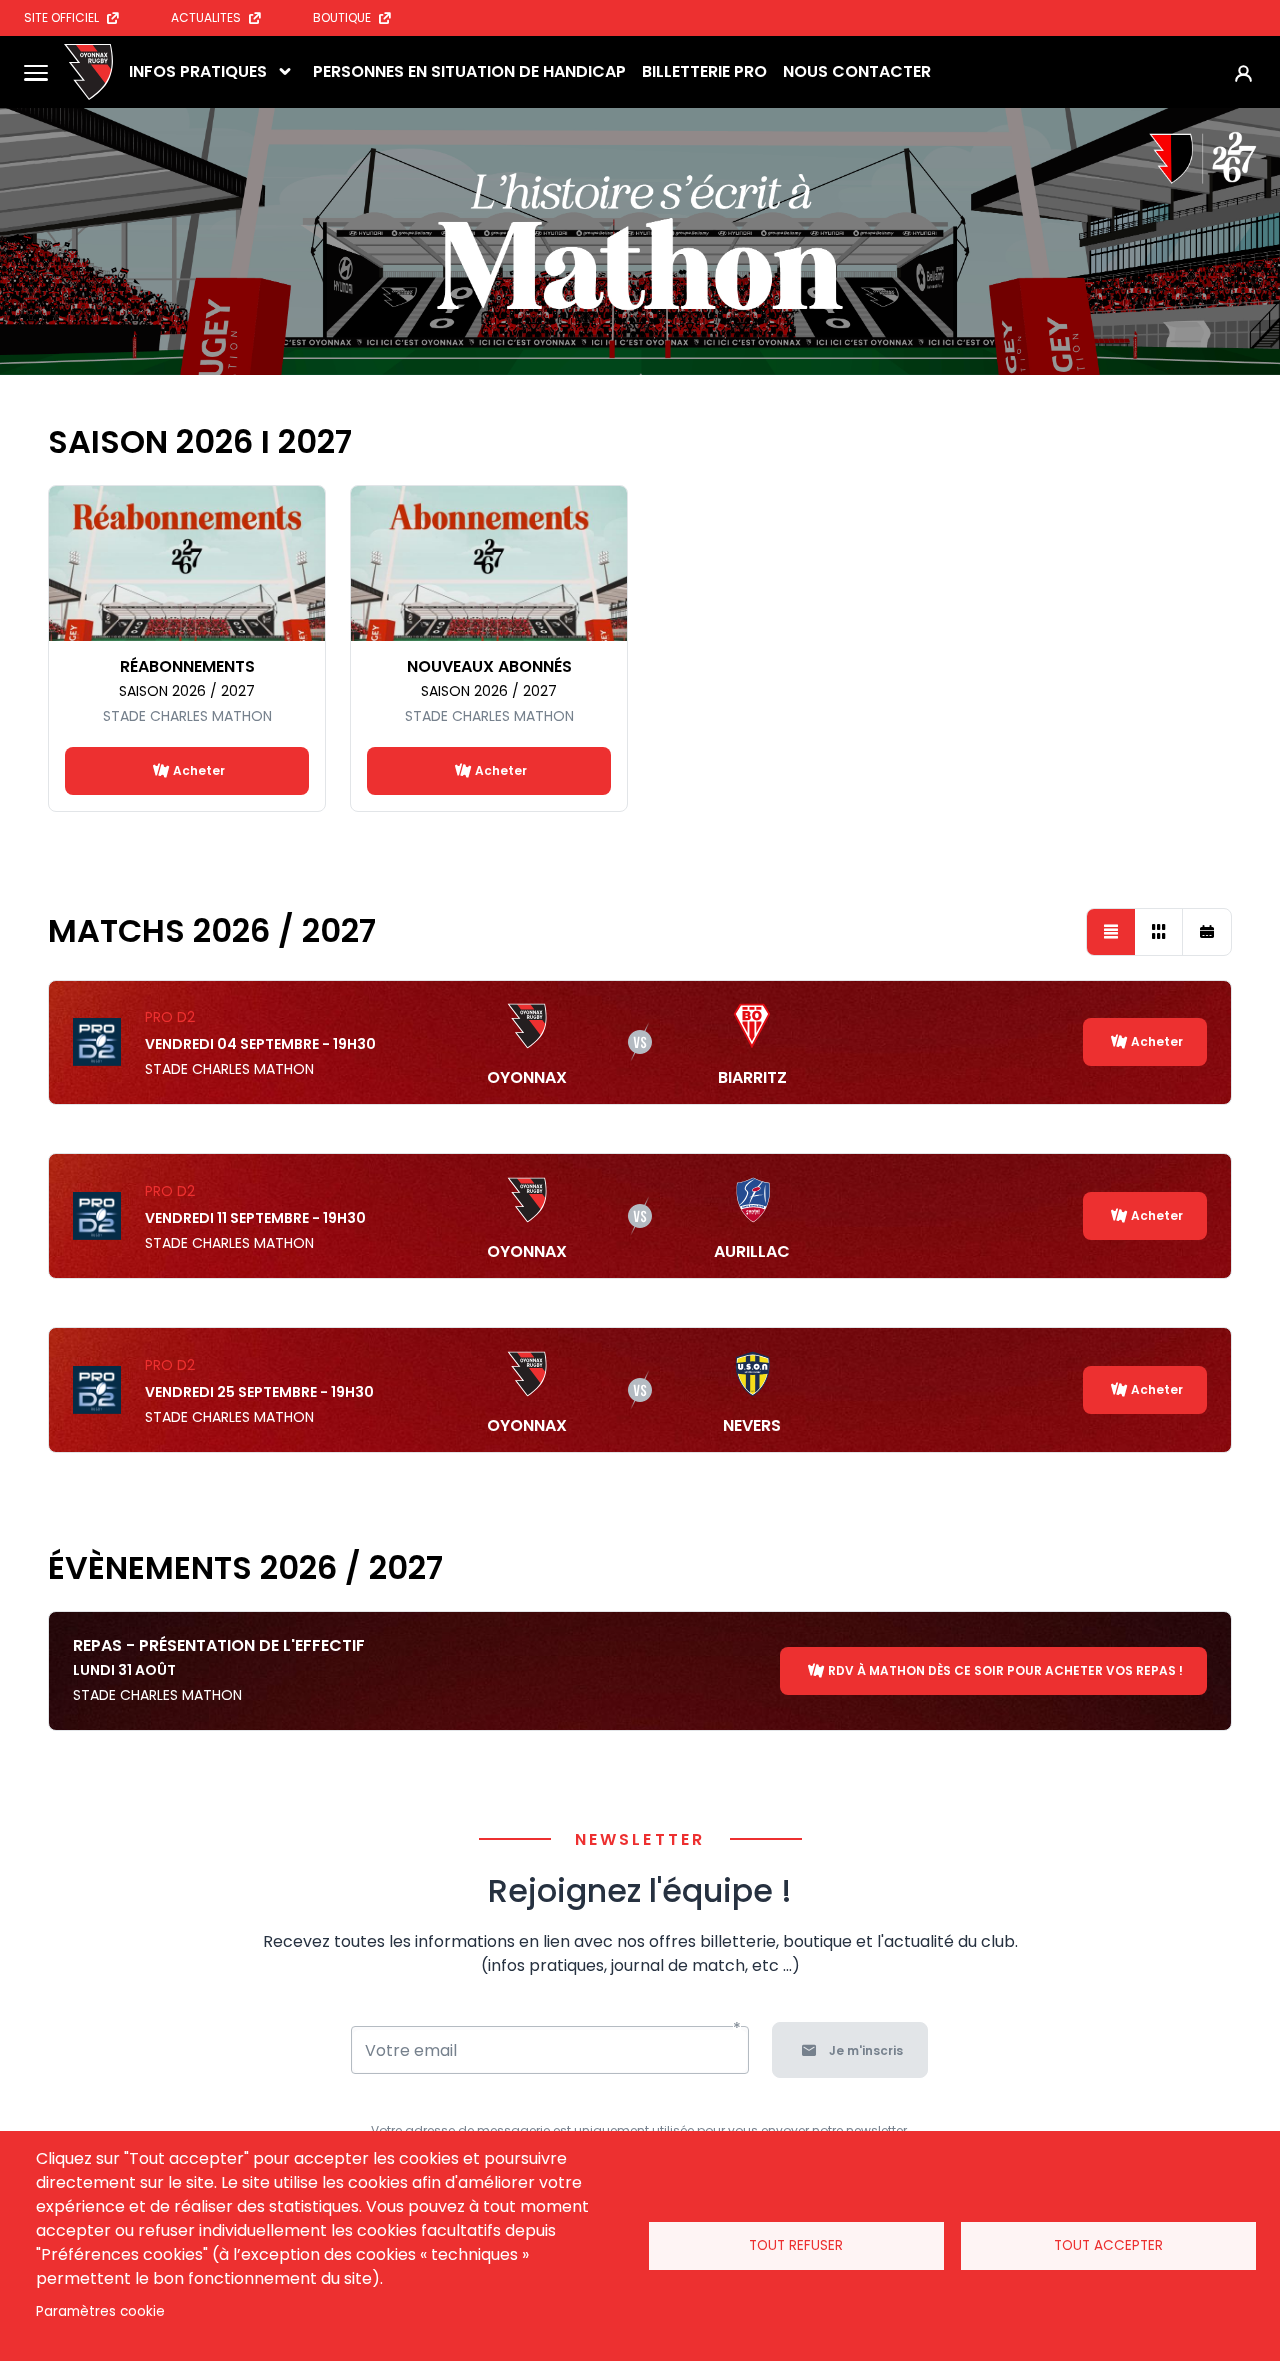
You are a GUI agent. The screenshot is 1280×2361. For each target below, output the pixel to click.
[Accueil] (88, 72)
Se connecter (1243, 72)
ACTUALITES (206, 17)
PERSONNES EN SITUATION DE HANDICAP (469, 71)
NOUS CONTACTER (857, 71)
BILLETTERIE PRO (704, 71)
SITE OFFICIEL (61, 17)
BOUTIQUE (342, 17)
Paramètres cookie (100, 2311)
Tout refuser (796, 2245)
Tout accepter (1108, 2245)
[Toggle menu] (36, 72)
